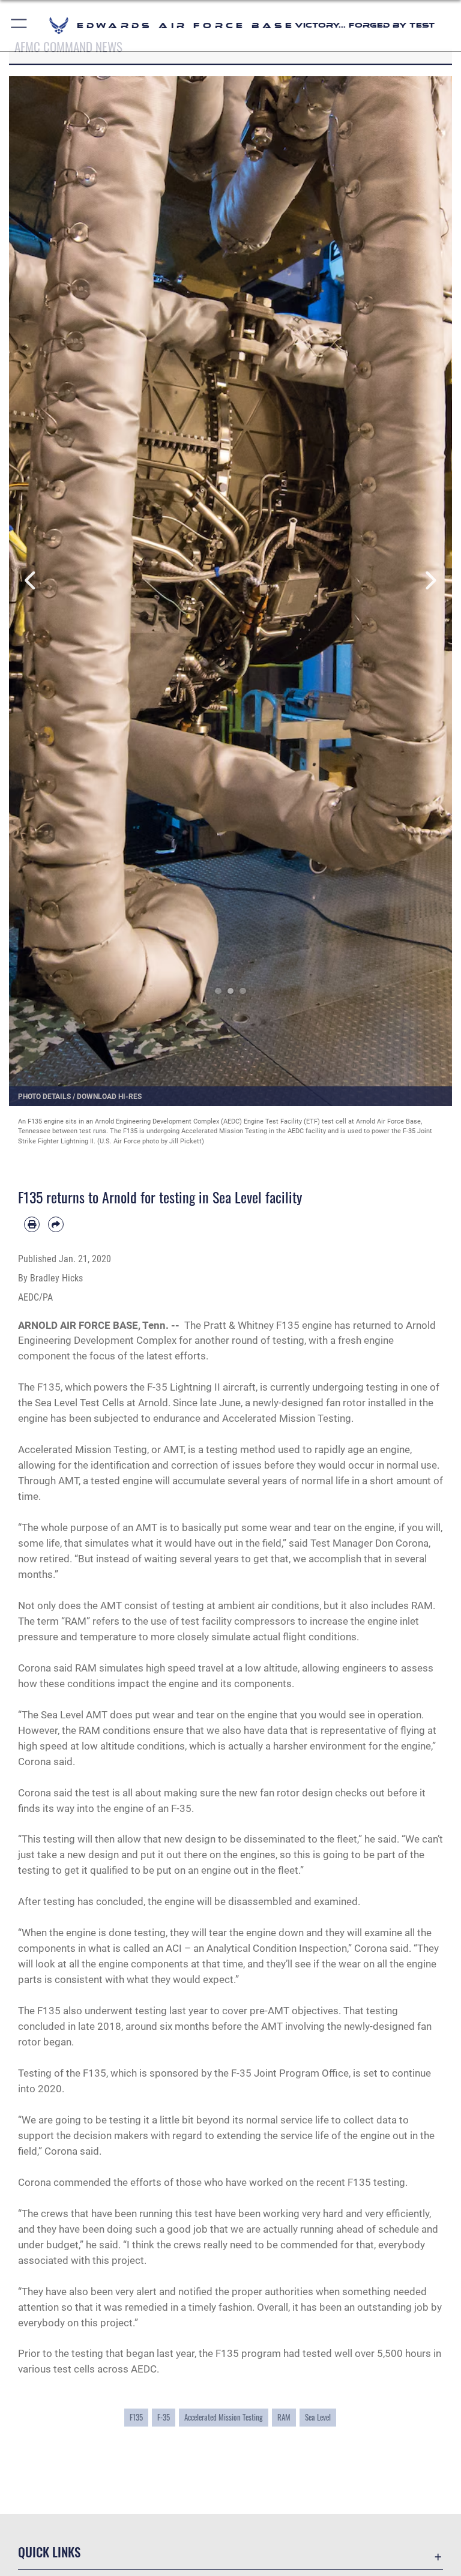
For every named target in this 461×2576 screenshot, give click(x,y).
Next (430, 581)
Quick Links (49, 2552)
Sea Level (318, 2417)
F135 (136, 2417)
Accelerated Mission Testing (224, 2417)
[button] (20, 26)
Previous (31, 581)
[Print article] (32, 1224)
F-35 (164, 2417)
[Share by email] (56, 1224)
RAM (284, 2417)
